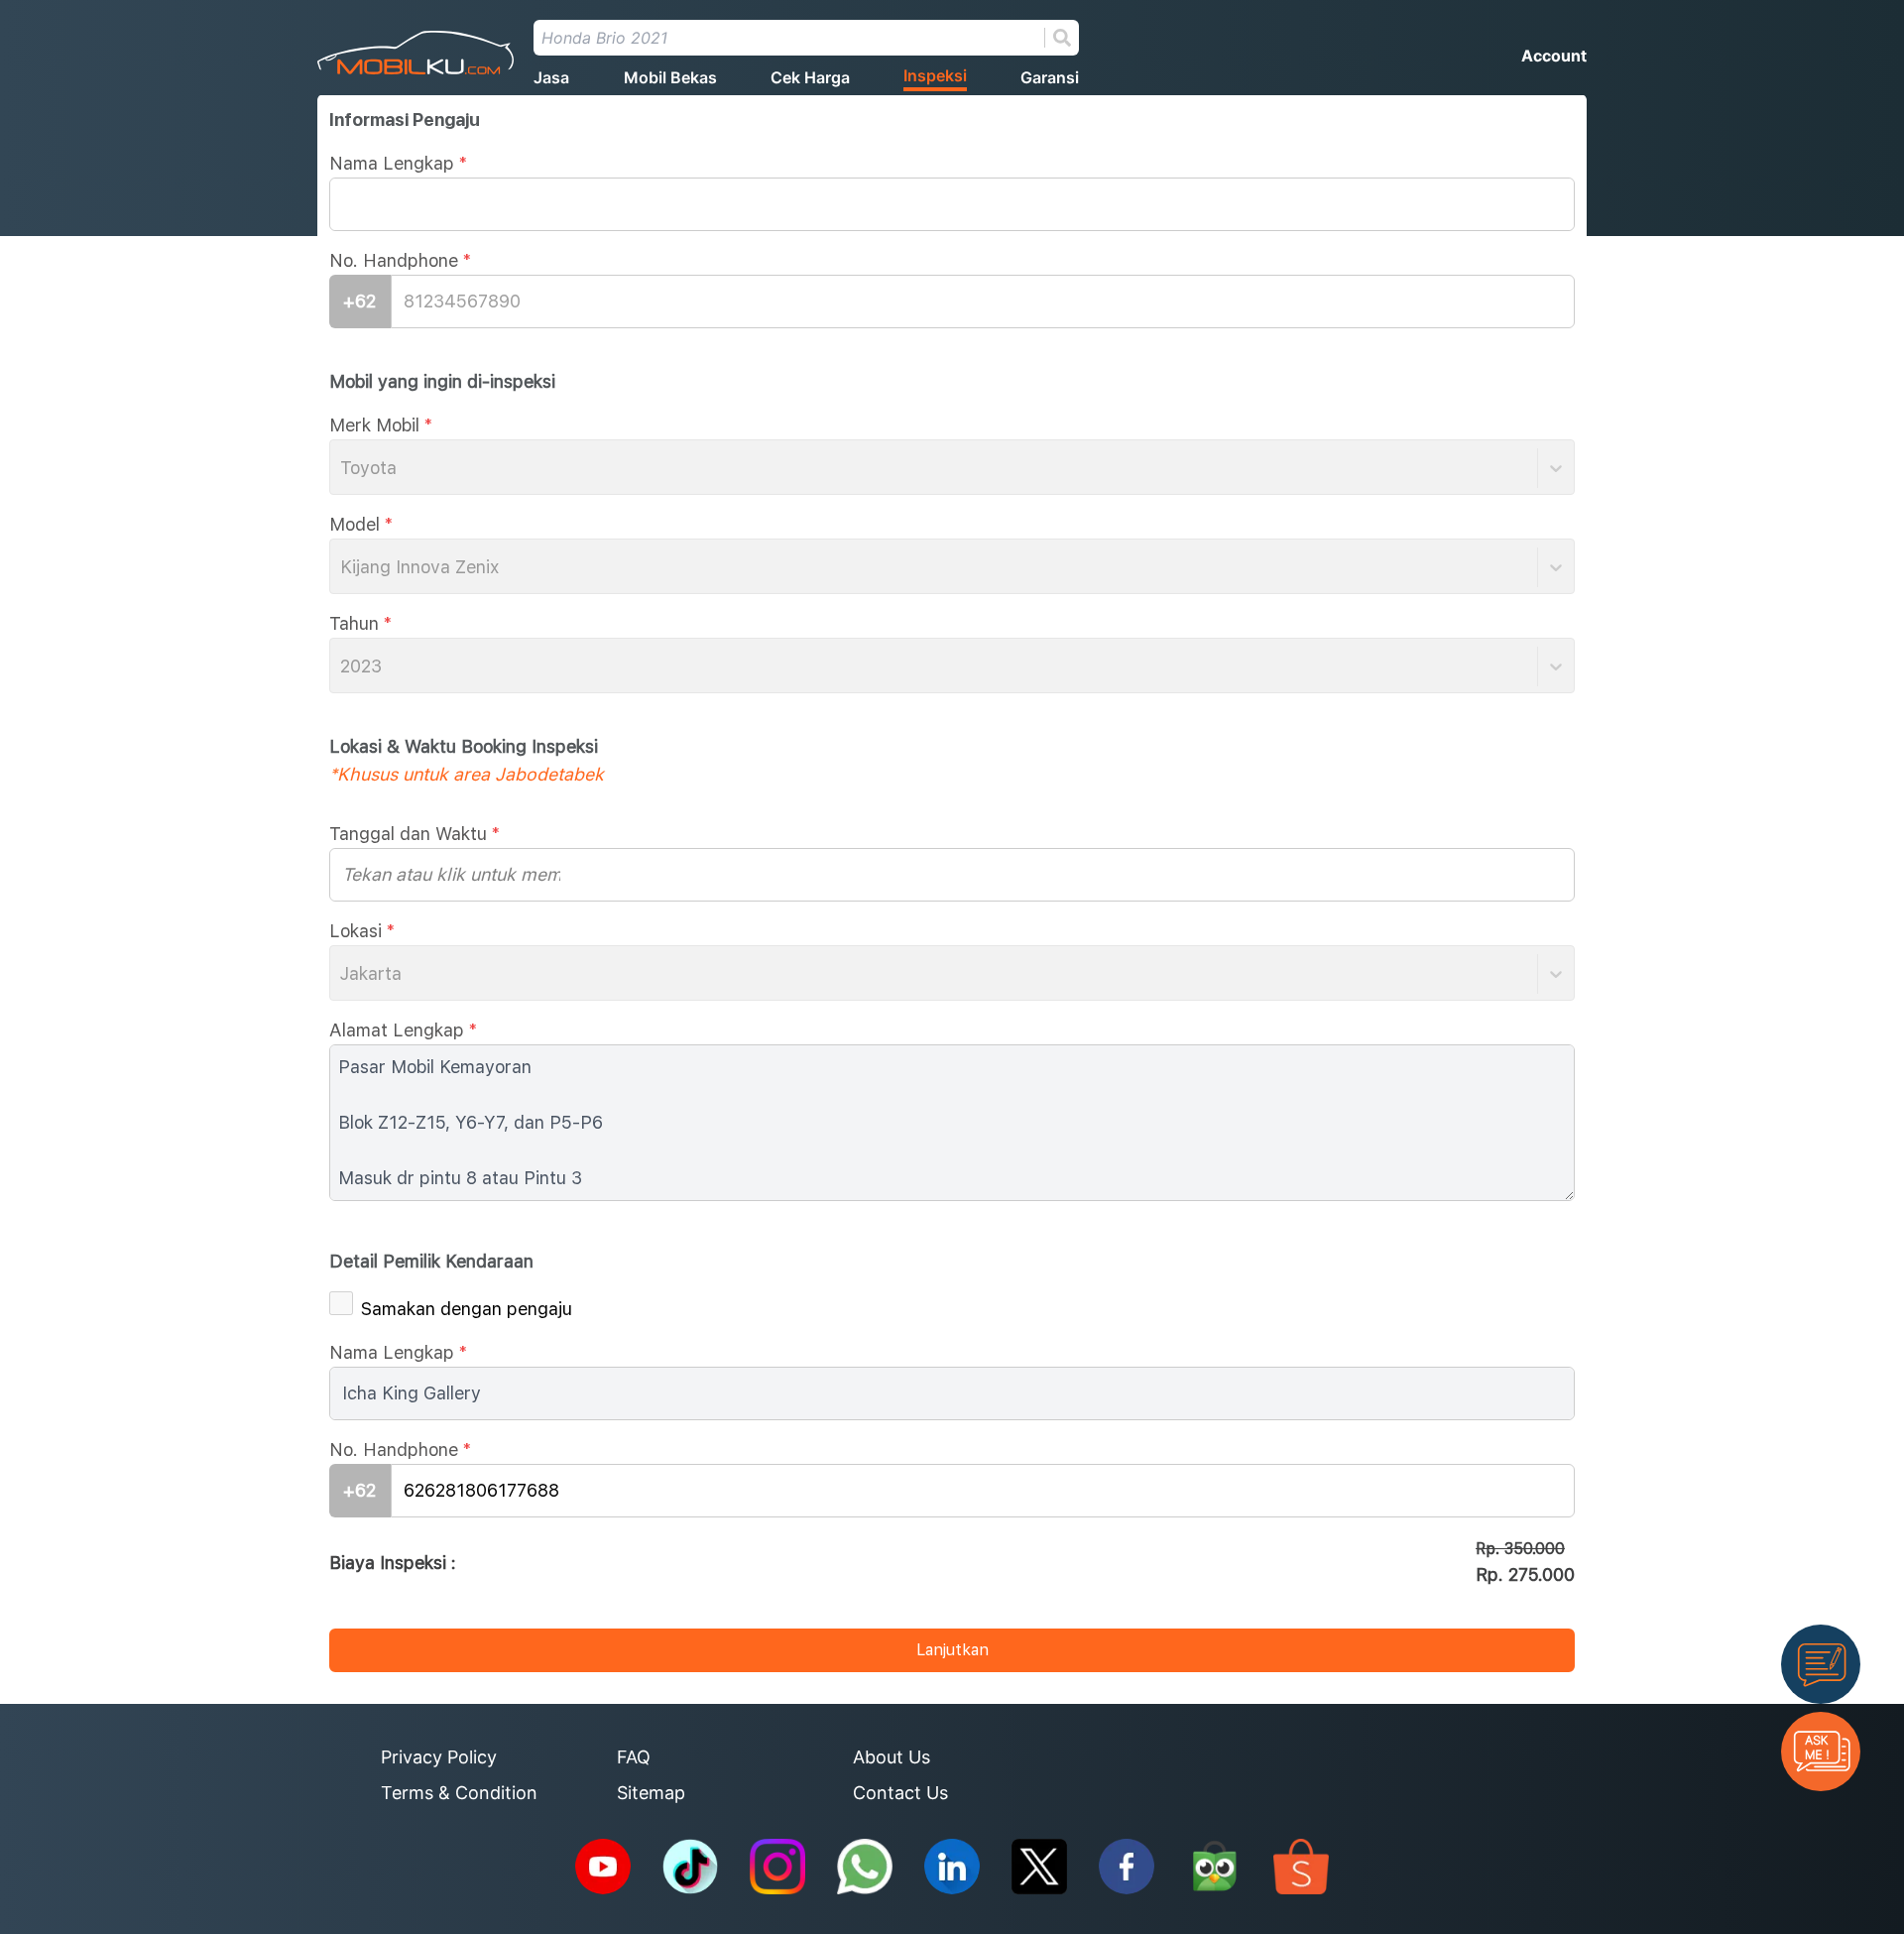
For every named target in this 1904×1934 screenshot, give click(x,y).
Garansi (1050, 77)
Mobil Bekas (670, 77)
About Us (892, 1757)
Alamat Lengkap (403, 1030)
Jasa (551, 77)
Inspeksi (935, 75)
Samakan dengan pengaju (467, 1309)
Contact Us (900, 1793)
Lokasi (362, 931)
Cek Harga (810, 77)
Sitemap (651, 1793)
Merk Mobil (381, 425)
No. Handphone (400, 260)
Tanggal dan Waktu (415, 834)
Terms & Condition (459, 1793)
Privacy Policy (439, 1757)
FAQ (634, 1757)
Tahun (360, 623)
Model (361, 524)
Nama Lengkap (398, 163)
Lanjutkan (952, 1650)
